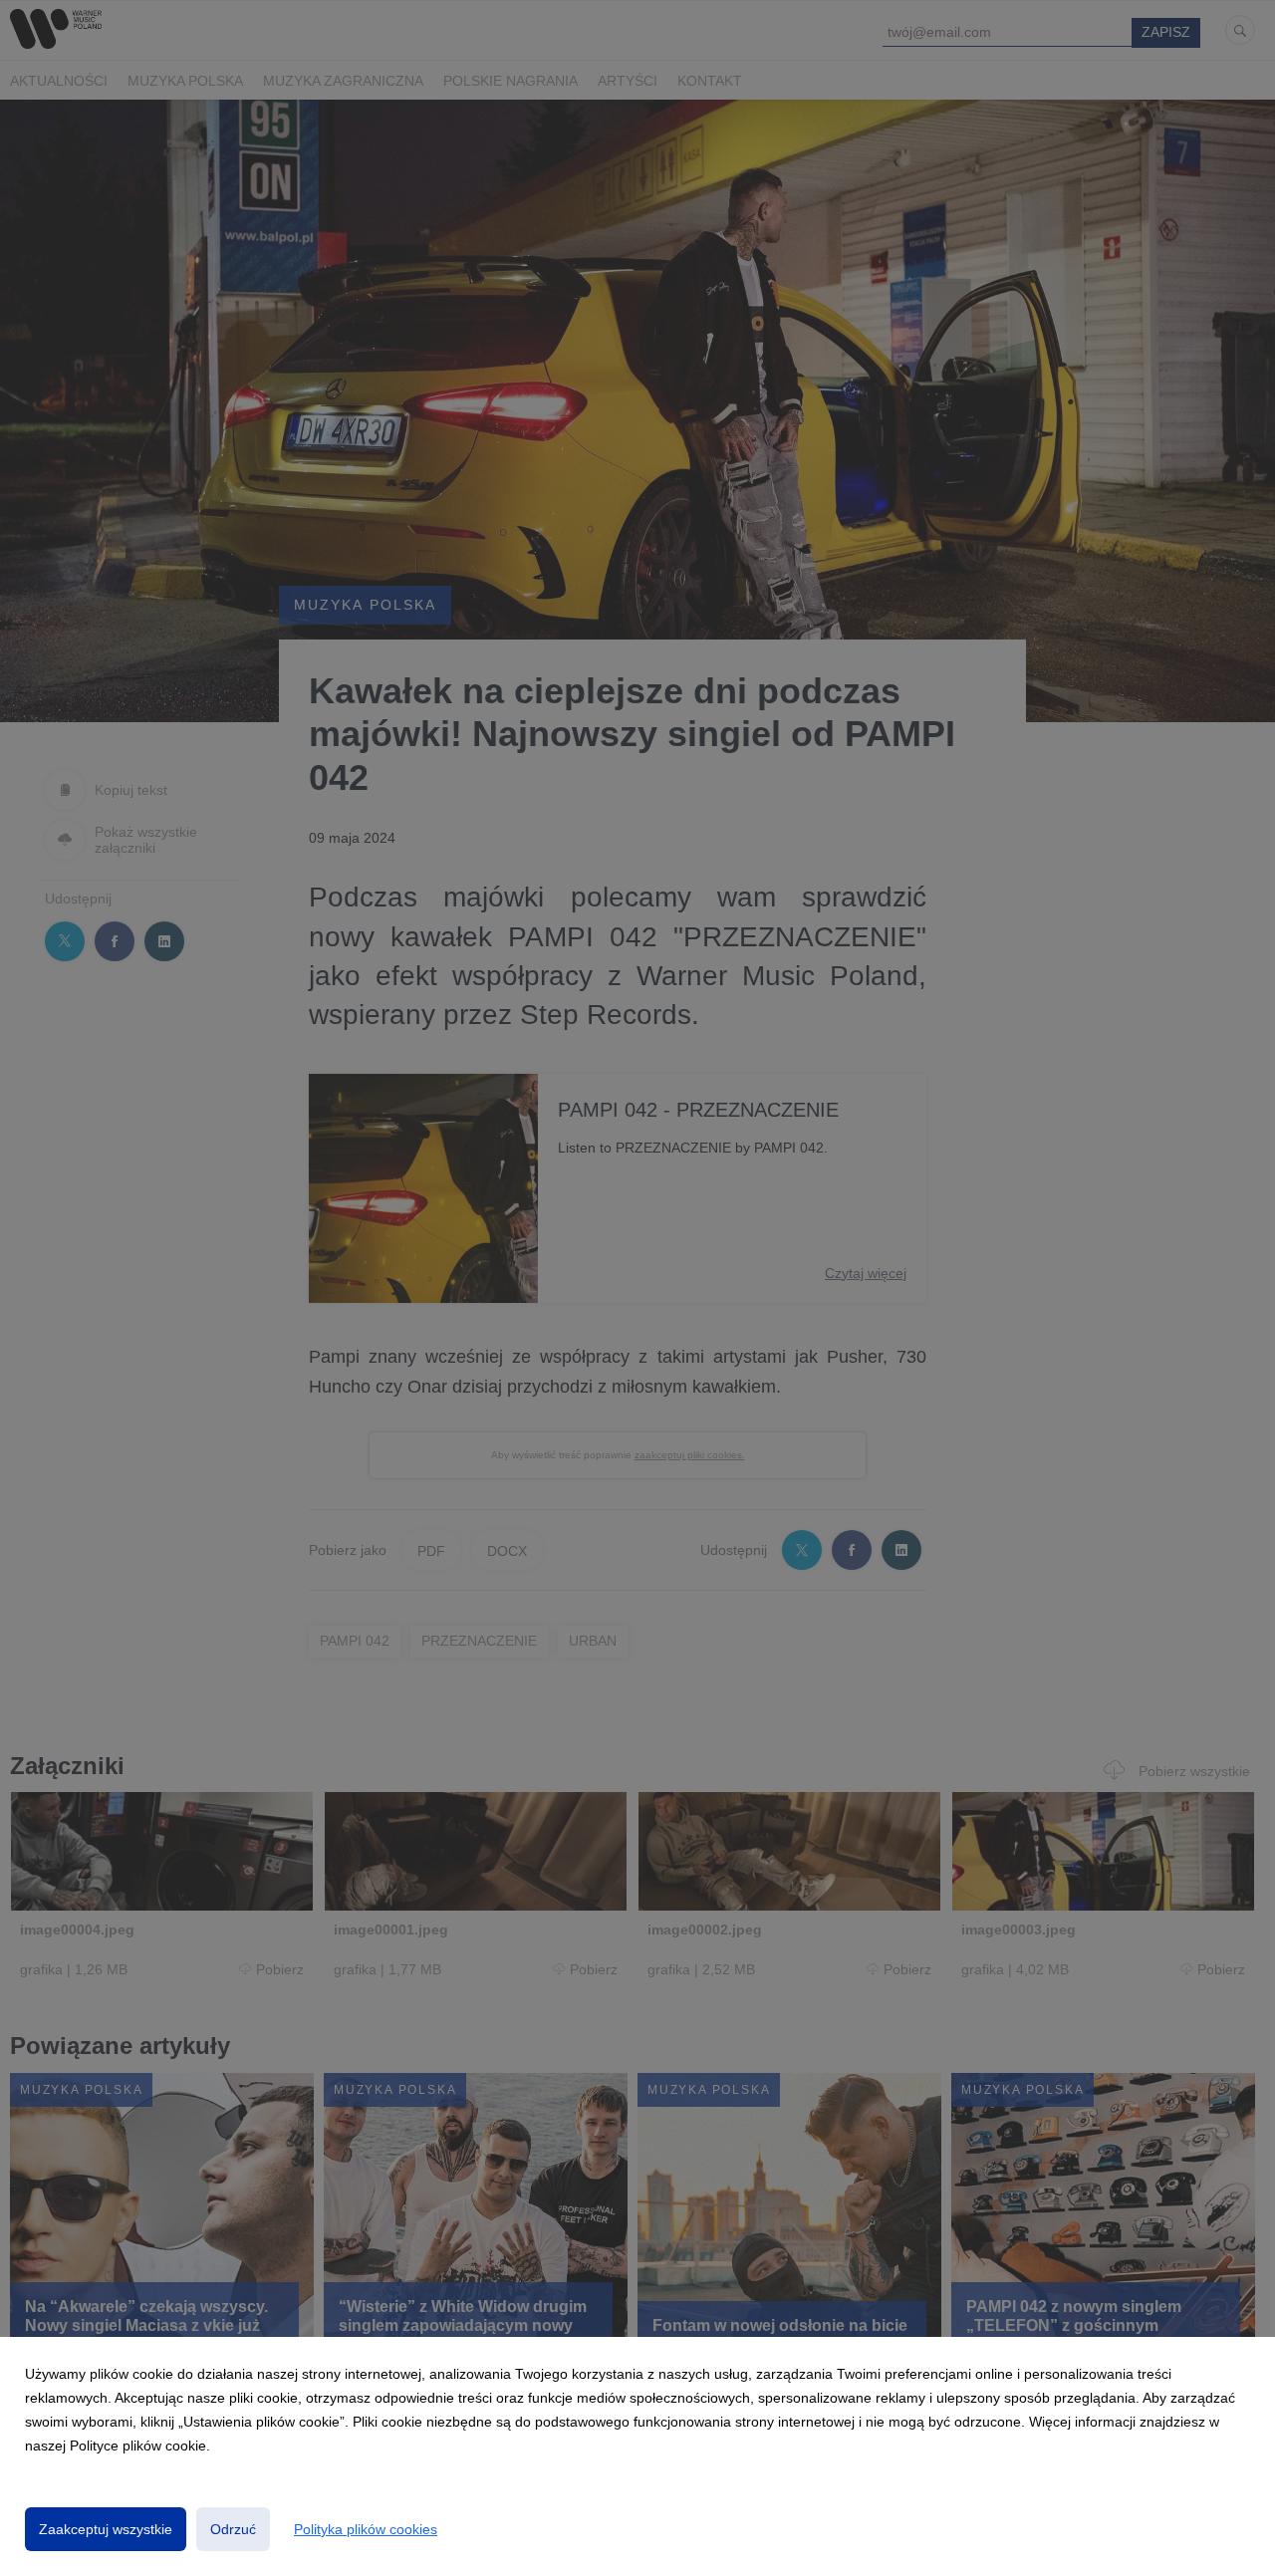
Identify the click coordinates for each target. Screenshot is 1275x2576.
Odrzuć (233, 2529)
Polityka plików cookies (366, 2529)
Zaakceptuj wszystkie (106, 2529)
